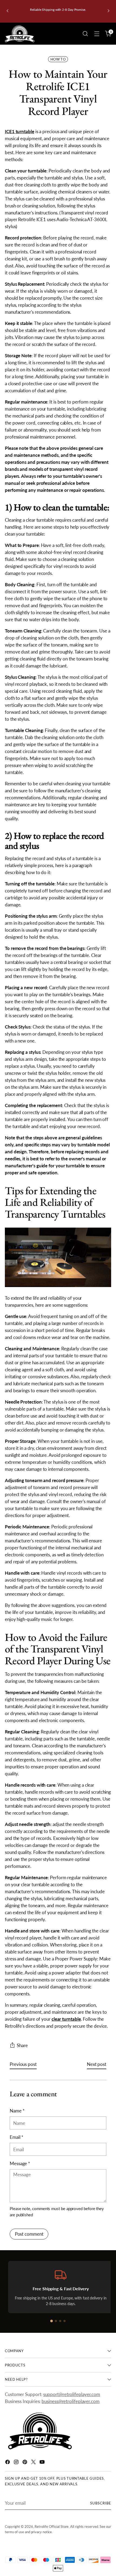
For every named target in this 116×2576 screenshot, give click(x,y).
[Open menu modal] (97, 34)
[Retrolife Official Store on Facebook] (8, 2463)
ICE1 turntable (20, 131)
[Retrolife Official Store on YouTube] (43, 2463)
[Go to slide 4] (64, 2321)
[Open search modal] (85, 34)
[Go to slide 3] (60, 2321)
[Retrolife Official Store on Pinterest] (25, 2463)
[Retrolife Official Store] (20, 34)
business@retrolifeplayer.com (71, 2401)
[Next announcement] (108, 11)
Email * (16, 2137)
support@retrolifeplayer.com (72, 2394)
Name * (17, 2111)
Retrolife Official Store (52, 2526)
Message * (20, 2163)
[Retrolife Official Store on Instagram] (17, 2463)
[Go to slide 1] (52, 2321)
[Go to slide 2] (56, 2321)
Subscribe (101, 2503)
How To (58, 59)
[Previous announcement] (8, 11)
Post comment (29, 2234)
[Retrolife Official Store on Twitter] (34, 2463)
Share (22, 2045)
